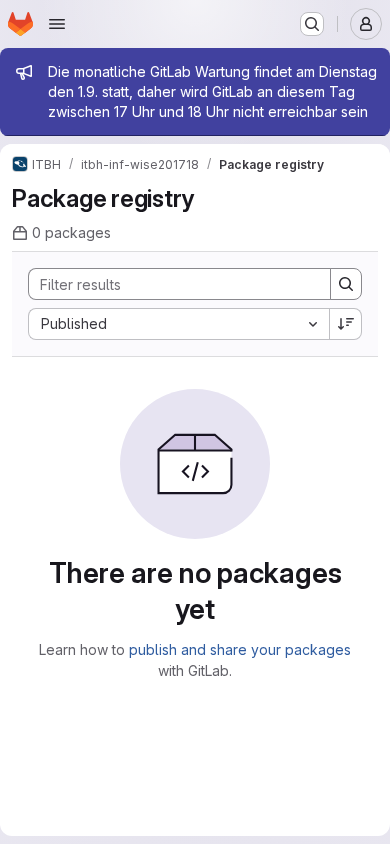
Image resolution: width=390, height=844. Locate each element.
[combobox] (178, 324)
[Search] (346, 284)
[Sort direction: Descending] (346, 324)
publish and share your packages (240, 649)
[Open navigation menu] (57, 24)
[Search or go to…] (312, 24)
